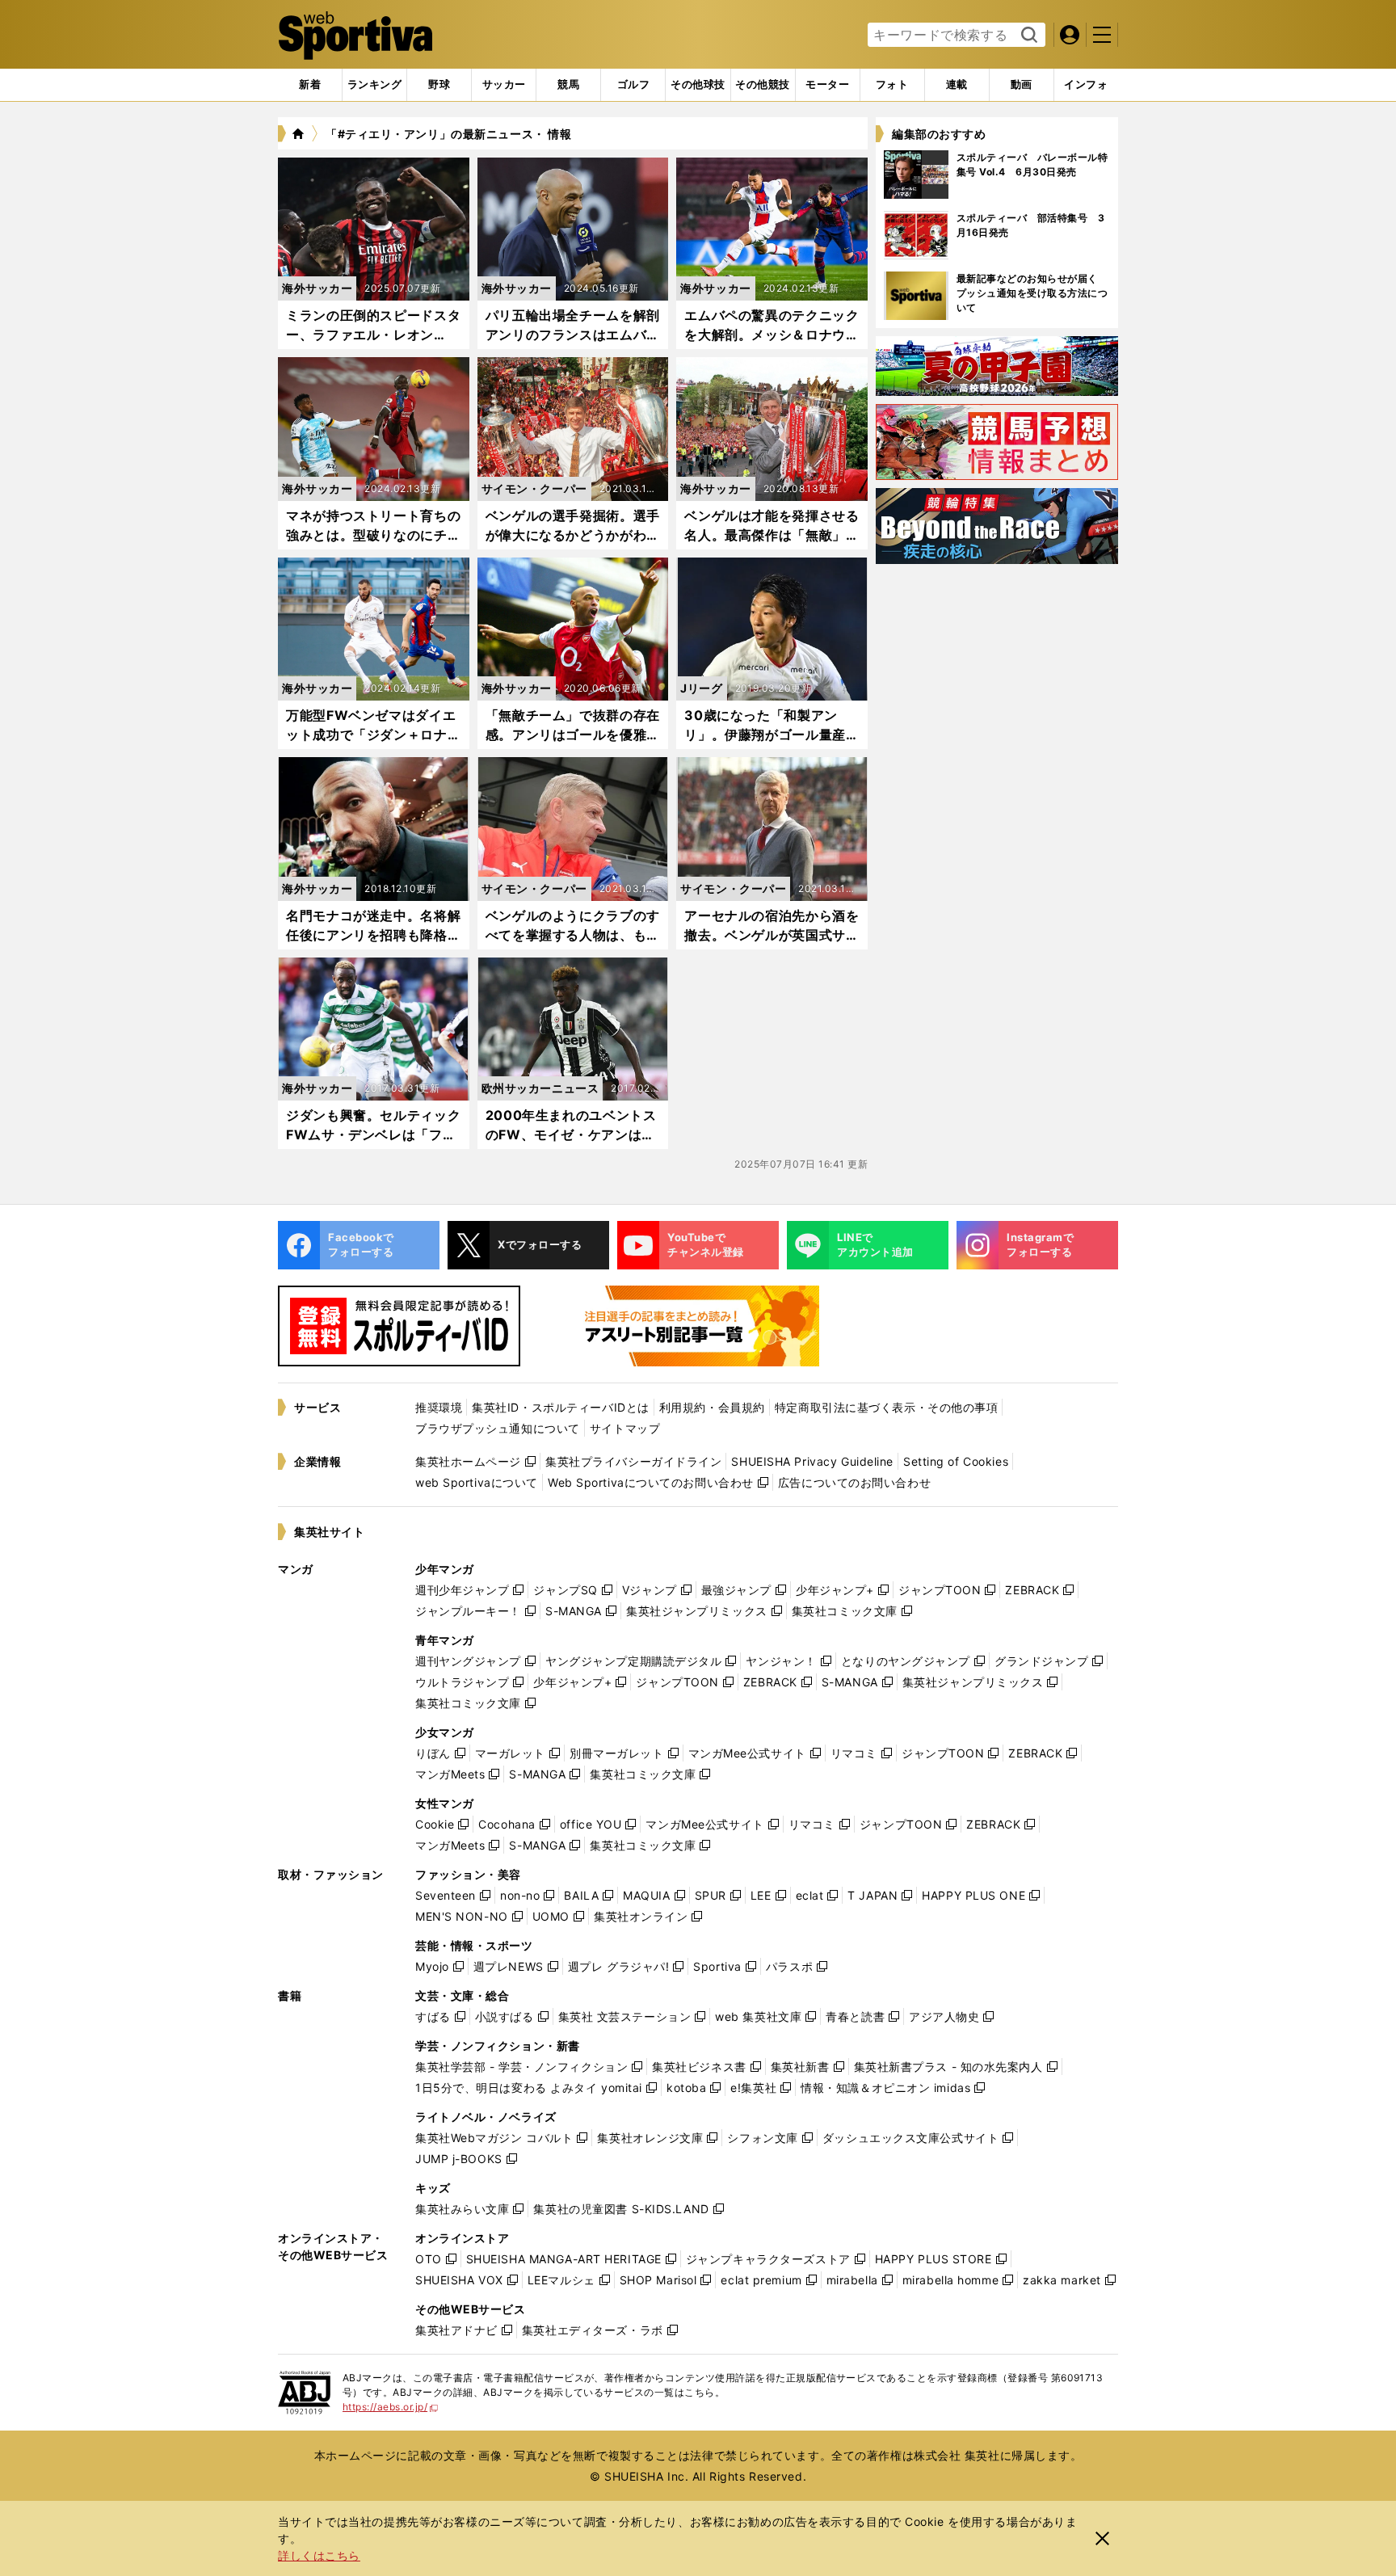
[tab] (439, 85)
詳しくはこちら (319, 2555)
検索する (1027, 36)
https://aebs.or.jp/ (391, 2407)
